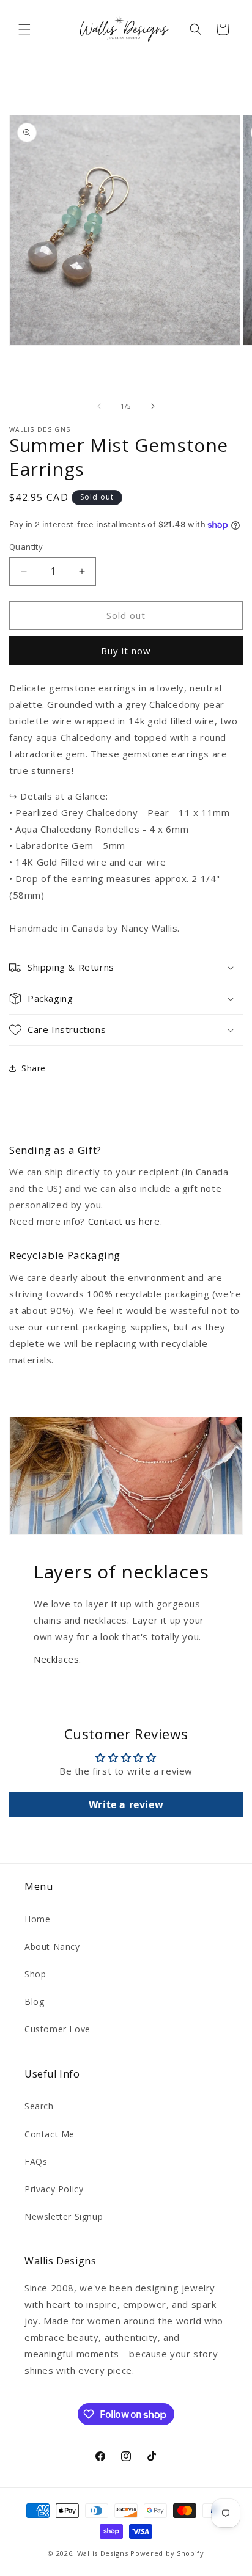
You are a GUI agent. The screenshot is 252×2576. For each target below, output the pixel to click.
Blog (34, 2001)
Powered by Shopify (167, 2553)
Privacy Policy (54, 2189)
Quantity (26, 547)
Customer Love (57, 2029)
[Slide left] (99, 406)
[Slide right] (153, 406)
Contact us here (124, 1221)
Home (37, 1919)
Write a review (126, 1804)
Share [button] (34, 1068)
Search (39, 2106)
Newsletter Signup (64, 2217)
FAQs (36, 2162)
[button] (24, 29)
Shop (35, 1974)
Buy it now (126, 651)
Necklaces (56, 1659)
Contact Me (50, 2134)
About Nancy (52, 1947)
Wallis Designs (103, 2553)
